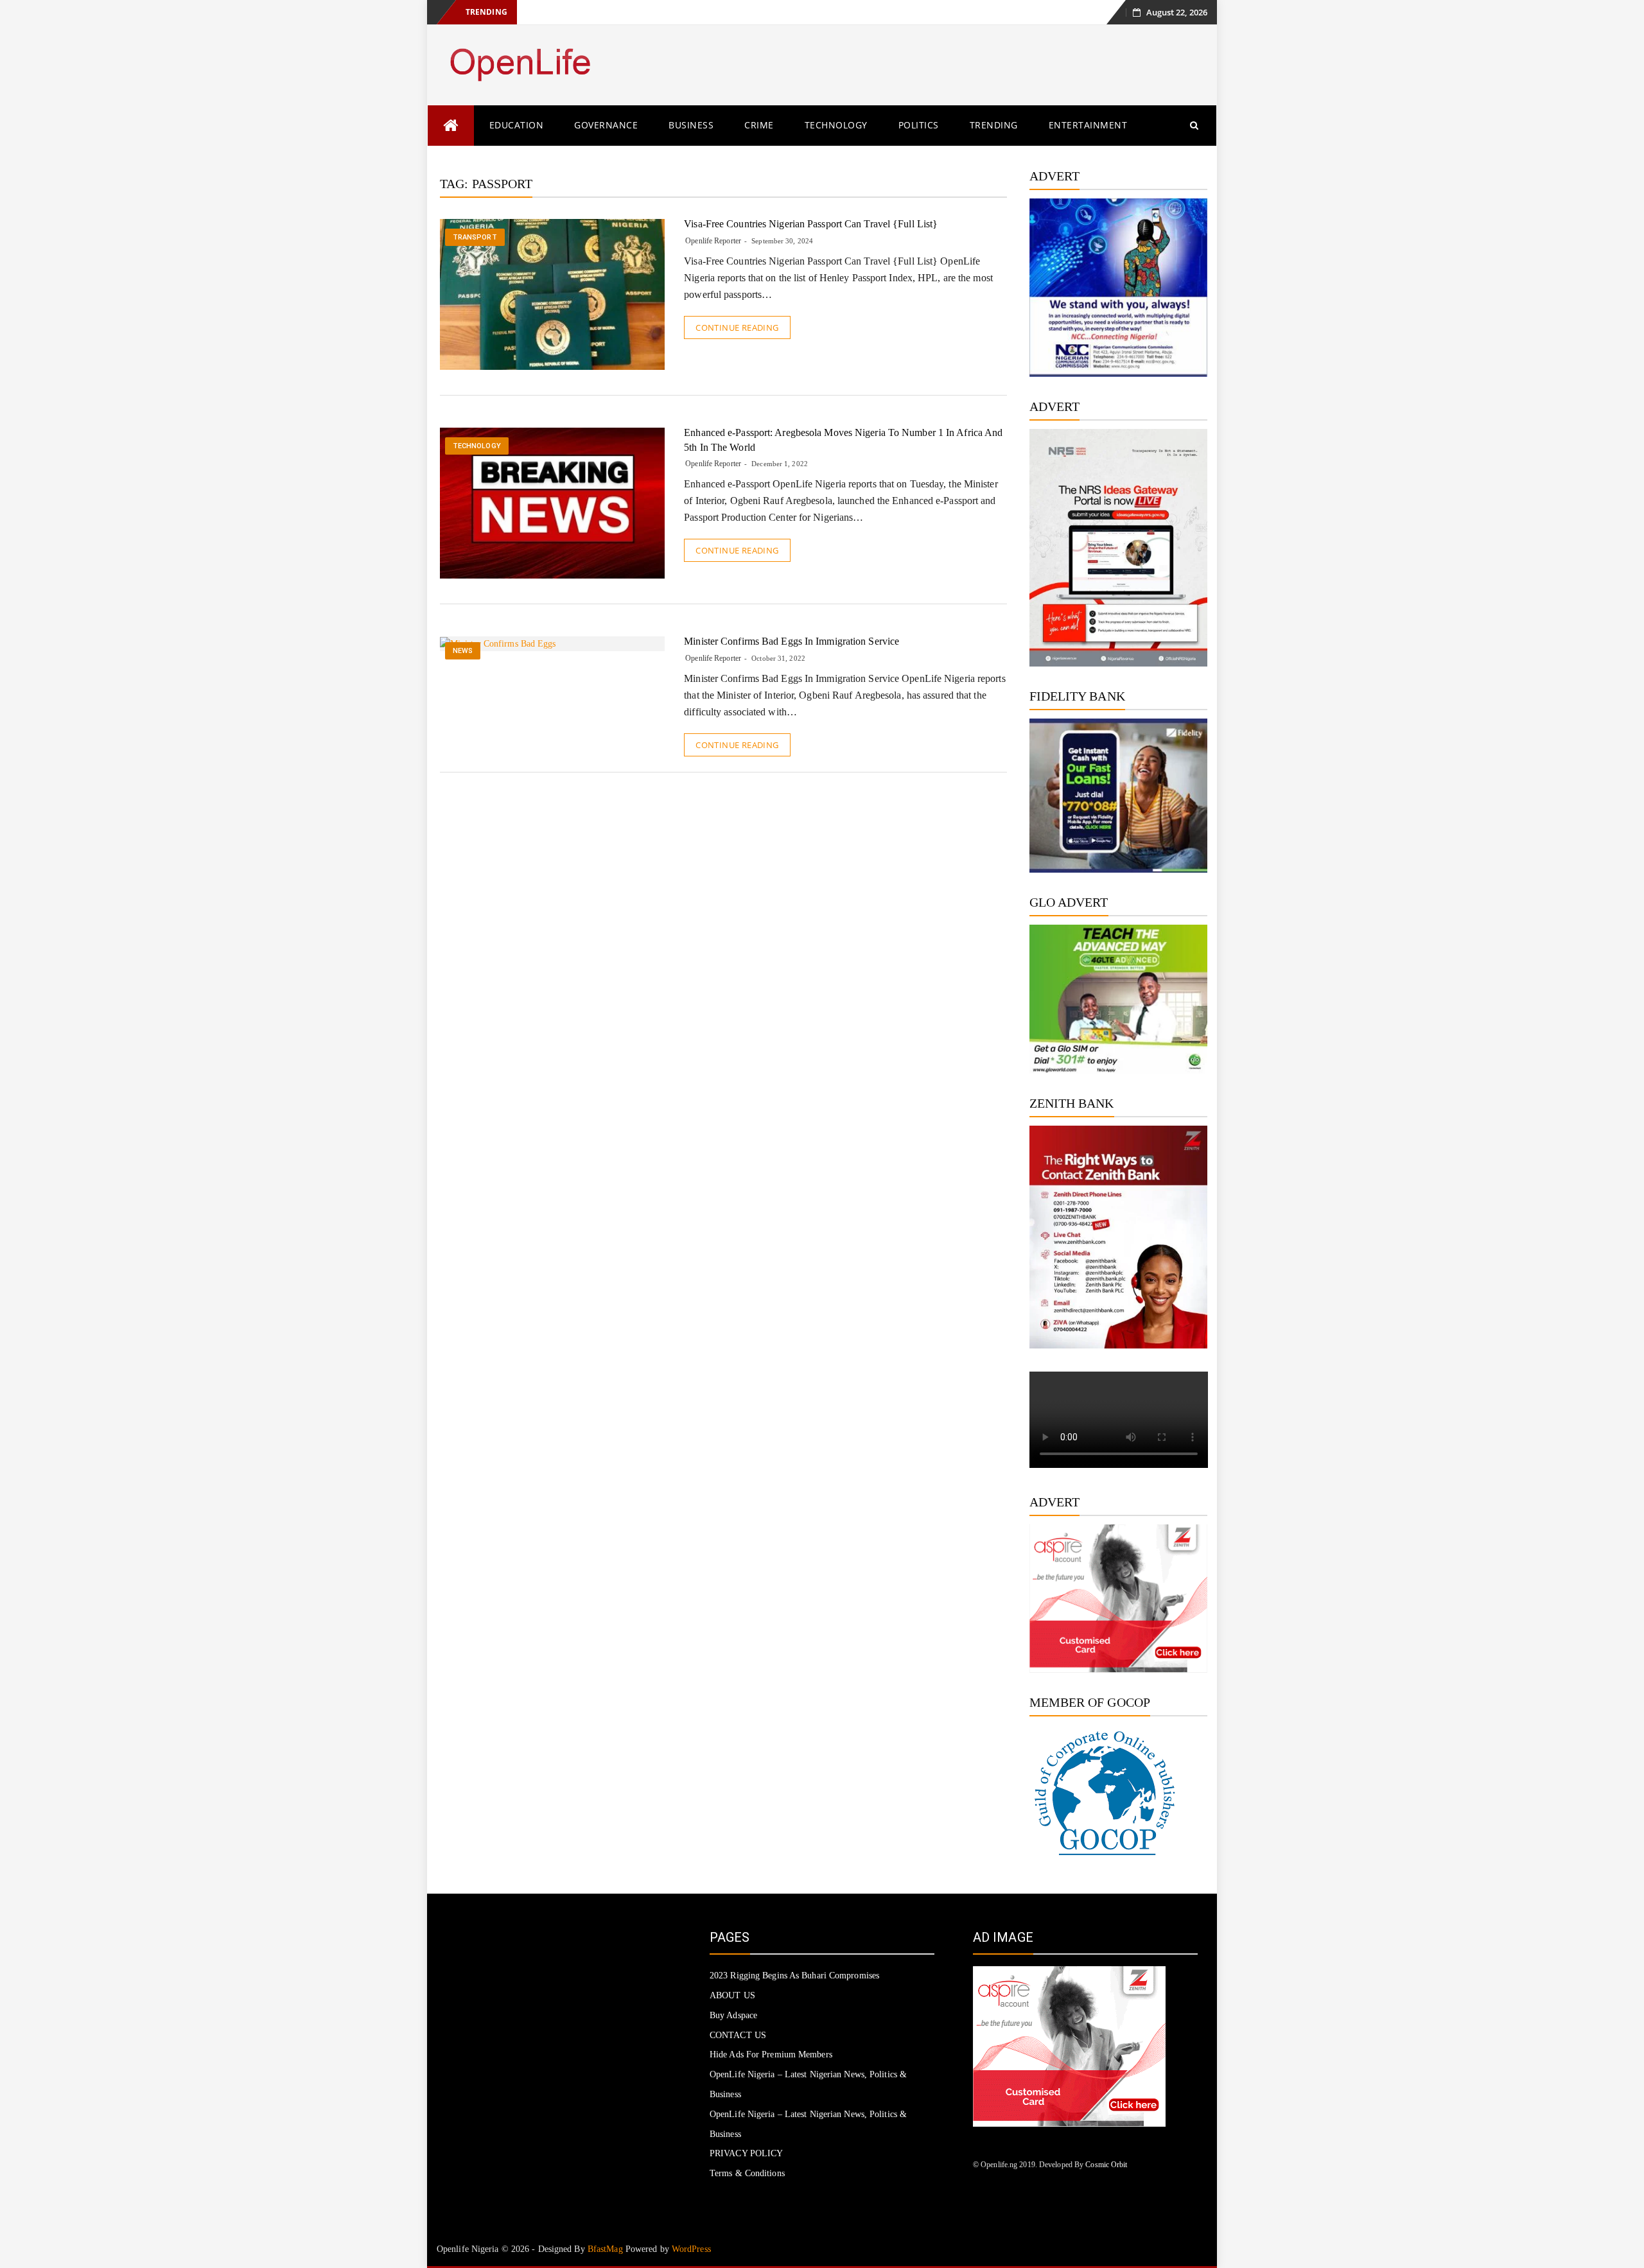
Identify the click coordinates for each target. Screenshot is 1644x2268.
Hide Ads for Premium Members (771, 2054)
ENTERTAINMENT (1088, 125)
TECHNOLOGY (836, 125)
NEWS (463, 651)
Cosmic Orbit (1106, 2165)
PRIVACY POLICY (746, 2153)
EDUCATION (517, 125)
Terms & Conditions (747, 2173)
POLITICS (919, 125)
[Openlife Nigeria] (451, 126)
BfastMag (605, 2249)
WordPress (691, 2249)
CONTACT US (738, 2035)
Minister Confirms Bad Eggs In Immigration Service (791, 641)
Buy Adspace (733, 2015)
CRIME (759, 125)
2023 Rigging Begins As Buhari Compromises (794, 1976)
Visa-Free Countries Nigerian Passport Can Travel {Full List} (811, 224)
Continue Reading (737, 327)
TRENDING (994, 125)
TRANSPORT (475, 237)
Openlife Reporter (713, 241)
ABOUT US (732, 1995)
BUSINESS (691, 125)
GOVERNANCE (606, 125)
